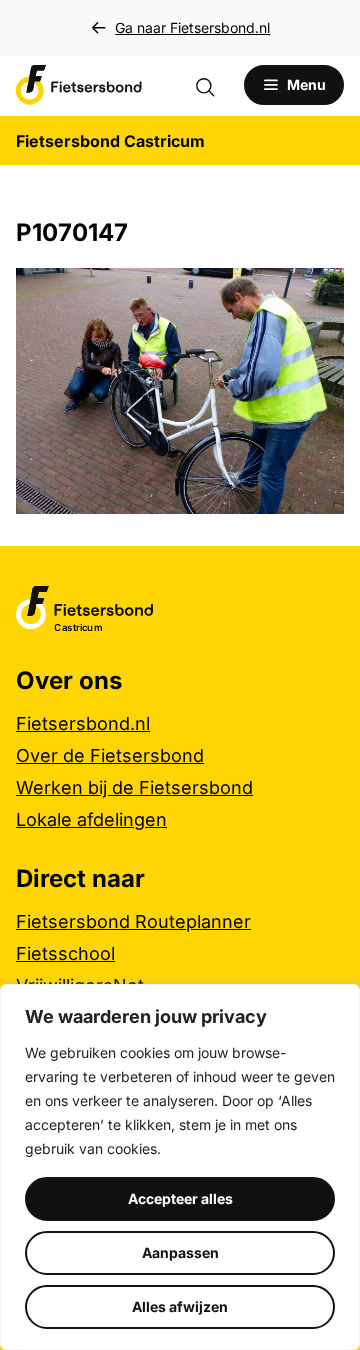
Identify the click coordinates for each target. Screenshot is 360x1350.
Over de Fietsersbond (110, 755)
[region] (180, 1167)
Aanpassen (180, 1252)
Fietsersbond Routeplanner (133, 921)
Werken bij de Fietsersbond (134, 787)
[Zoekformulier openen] (215, 85)
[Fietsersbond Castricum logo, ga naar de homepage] (79, 85)
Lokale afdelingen (91, 819)
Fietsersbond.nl (83, 723)
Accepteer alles (180, 1198)
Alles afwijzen (180, 1306)
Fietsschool (65, 953)
